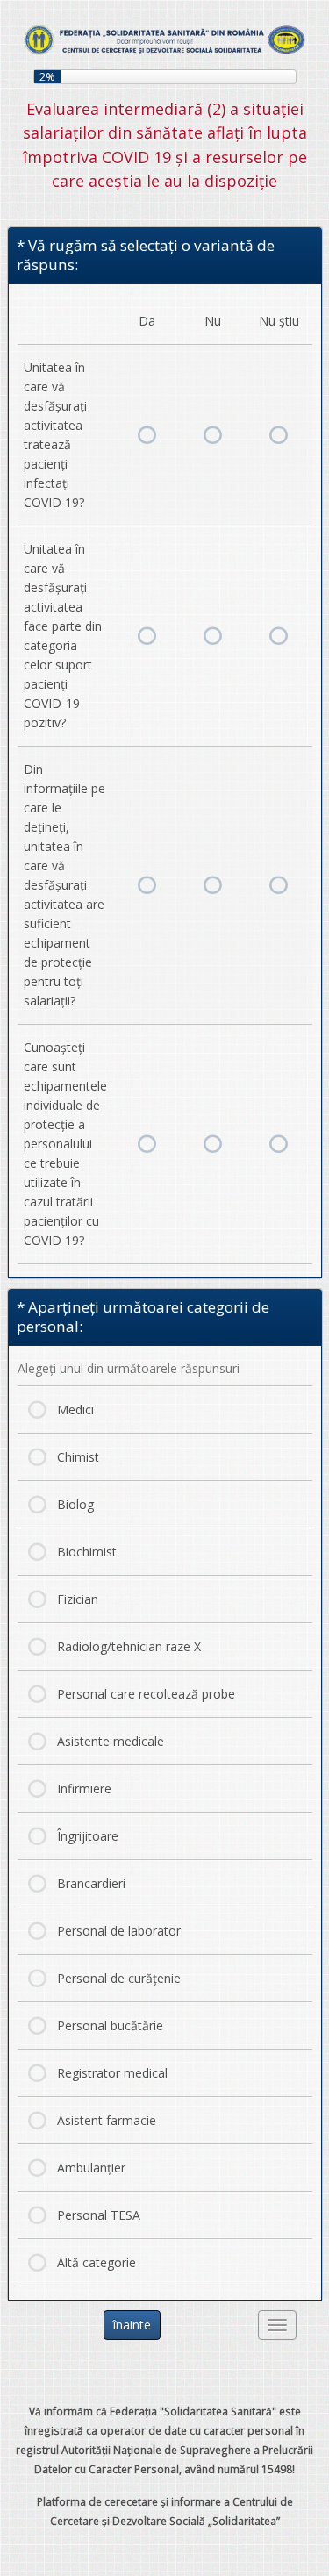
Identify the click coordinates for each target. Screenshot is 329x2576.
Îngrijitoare (88, 1836)
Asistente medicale (111, 1741)
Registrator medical (112, 2073)
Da (147, 435)
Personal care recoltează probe (146, 1694)
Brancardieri (91, 1883)
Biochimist (87, 1552)
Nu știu (279, 435)
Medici (75, 1410)
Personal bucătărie (110, 2025)
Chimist (78, 1457)
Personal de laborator (119, 1931)
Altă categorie (97, 2262)
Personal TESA (99, 2215)
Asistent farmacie (107, 2120)
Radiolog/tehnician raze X (129, 1646)
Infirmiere (84, 1789)
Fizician (78, 1599)
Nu (213, 435)
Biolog (75, 1504)
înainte (132, 2325)
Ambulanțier (91, 2168)
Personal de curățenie (119, 1978)
